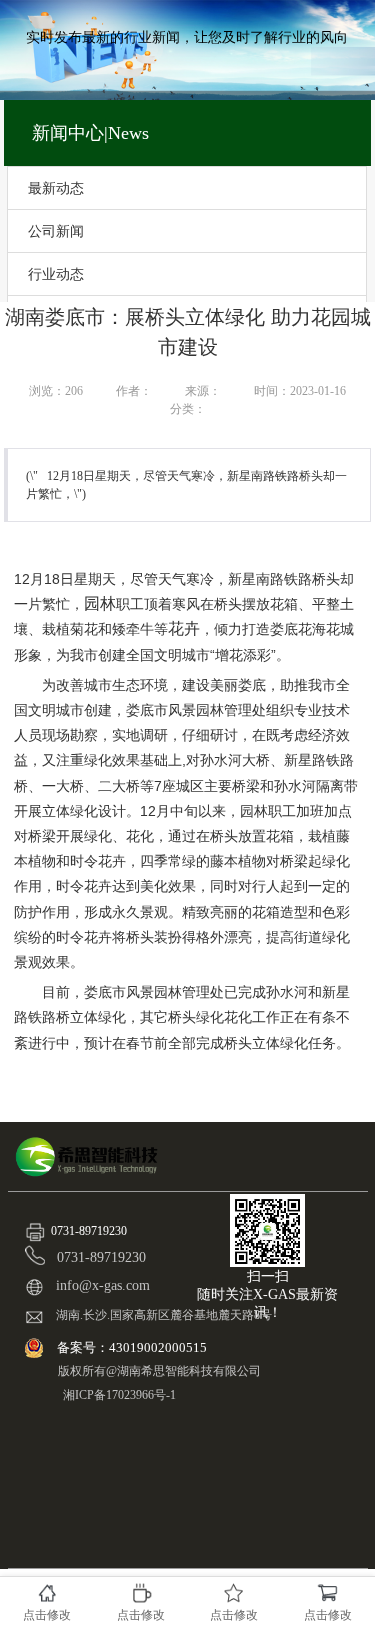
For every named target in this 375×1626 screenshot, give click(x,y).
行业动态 (56, 274)
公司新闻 (56, 231)
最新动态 (56, 188)
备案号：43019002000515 (133, 1347)
